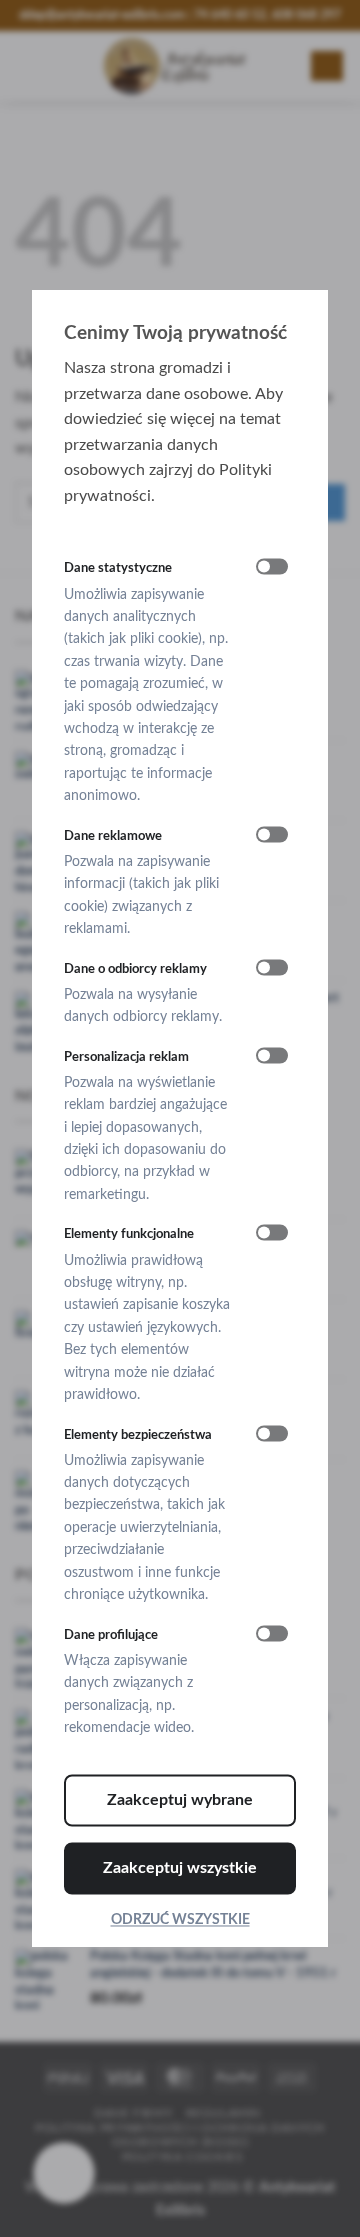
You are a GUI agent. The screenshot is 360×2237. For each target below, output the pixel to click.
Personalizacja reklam (126, 1057)
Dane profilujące (111, 1635)
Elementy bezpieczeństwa (138, 1435)
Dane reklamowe (113, 836)
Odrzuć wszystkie (180, 1920)
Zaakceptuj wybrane (180, 1800)
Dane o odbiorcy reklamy (135, 969)
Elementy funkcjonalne (129, 1235)
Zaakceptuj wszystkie (180, 1868)
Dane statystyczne (118, 569)
